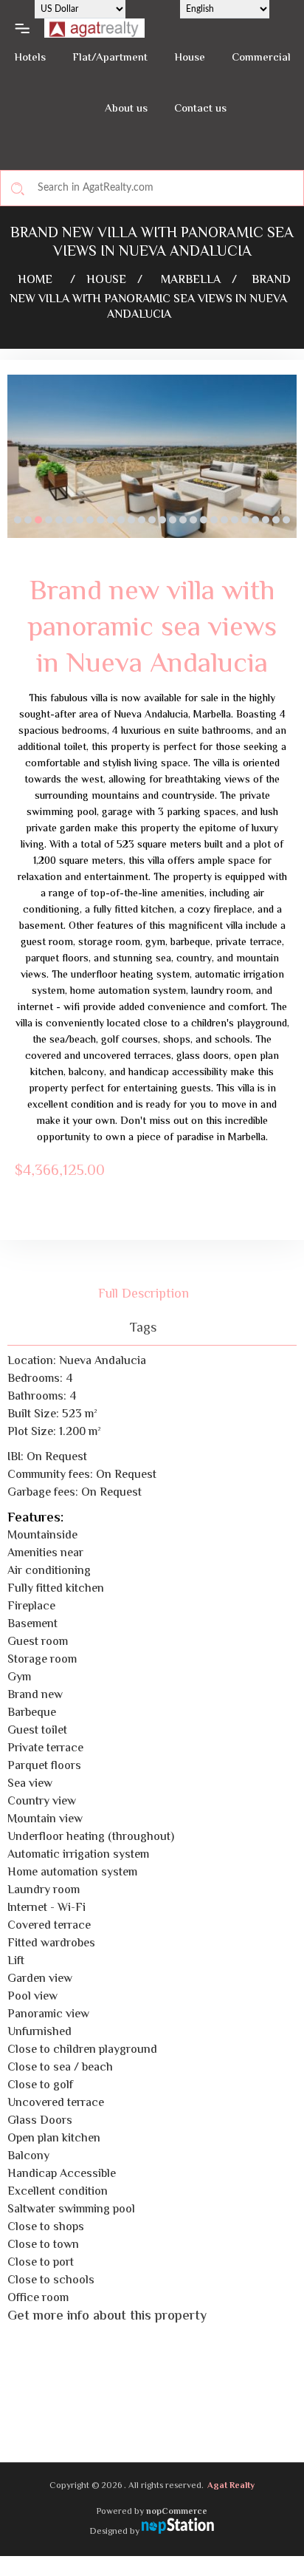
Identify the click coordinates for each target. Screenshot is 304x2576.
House (190, 58)
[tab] (152, 1294)
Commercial (261, 58)
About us (126, 109)
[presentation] (18, 468)
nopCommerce (177, 2512)
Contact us (200, 109)
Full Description (144, 1294)
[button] (18, 519)
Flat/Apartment (110, 58)
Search (18, 188)
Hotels (30, 58)
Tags (143, 1328)
